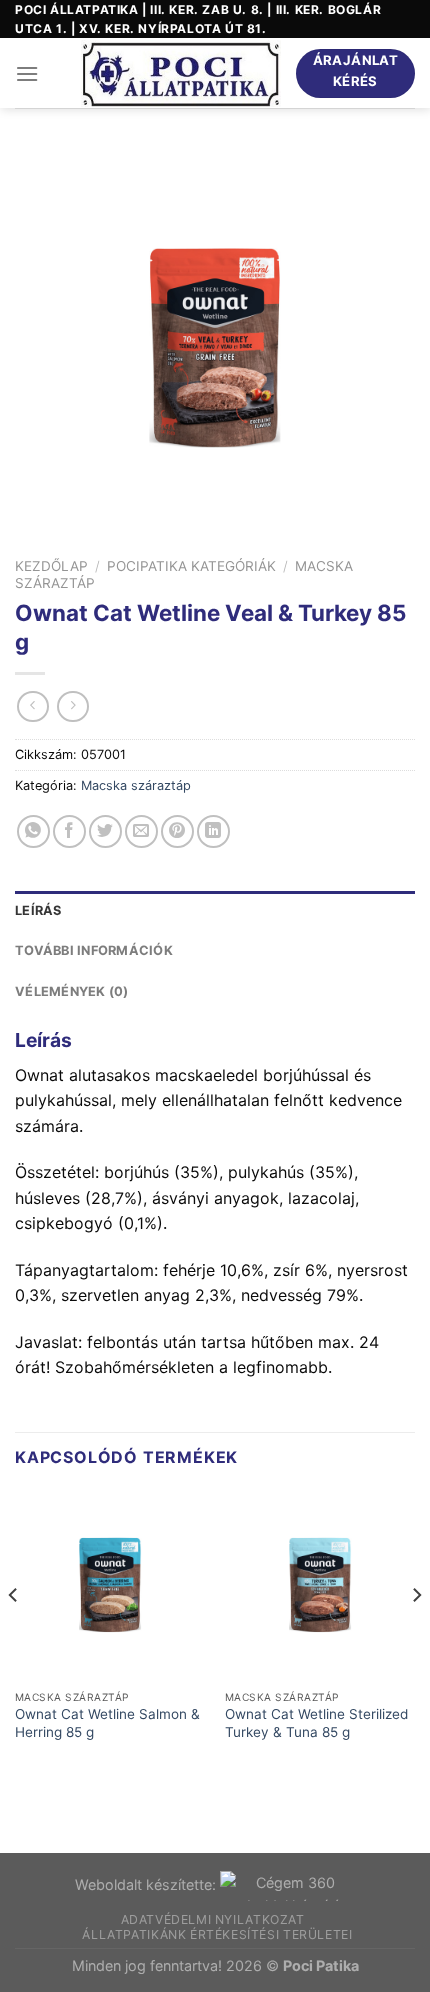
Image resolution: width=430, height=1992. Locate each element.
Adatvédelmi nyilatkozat (213, 1919)
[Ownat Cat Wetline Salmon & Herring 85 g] (110, 1585)
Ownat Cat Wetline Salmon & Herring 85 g (107, 1723)
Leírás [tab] (38, 910)
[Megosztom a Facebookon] (69, 831)
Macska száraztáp (136, 785)
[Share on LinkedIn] (213, 831)
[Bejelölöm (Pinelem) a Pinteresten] (177, 831)
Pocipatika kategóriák (191, 566)
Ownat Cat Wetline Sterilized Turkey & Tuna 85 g (316, 1723)
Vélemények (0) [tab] (72, 991)
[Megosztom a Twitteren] (105, 831)
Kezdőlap (51, 566)
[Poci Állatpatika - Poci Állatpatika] (181, 73)
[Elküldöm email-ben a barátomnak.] (141, 831)
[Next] (416, 1634)
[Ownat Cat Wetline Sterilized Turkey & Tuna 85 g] (320, 1585)
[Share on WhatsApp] (33, 831)
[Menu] (27, 73)
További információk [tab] (94, 950)
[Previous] (14, 1634)
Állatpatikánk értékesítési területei (217, 1934)
